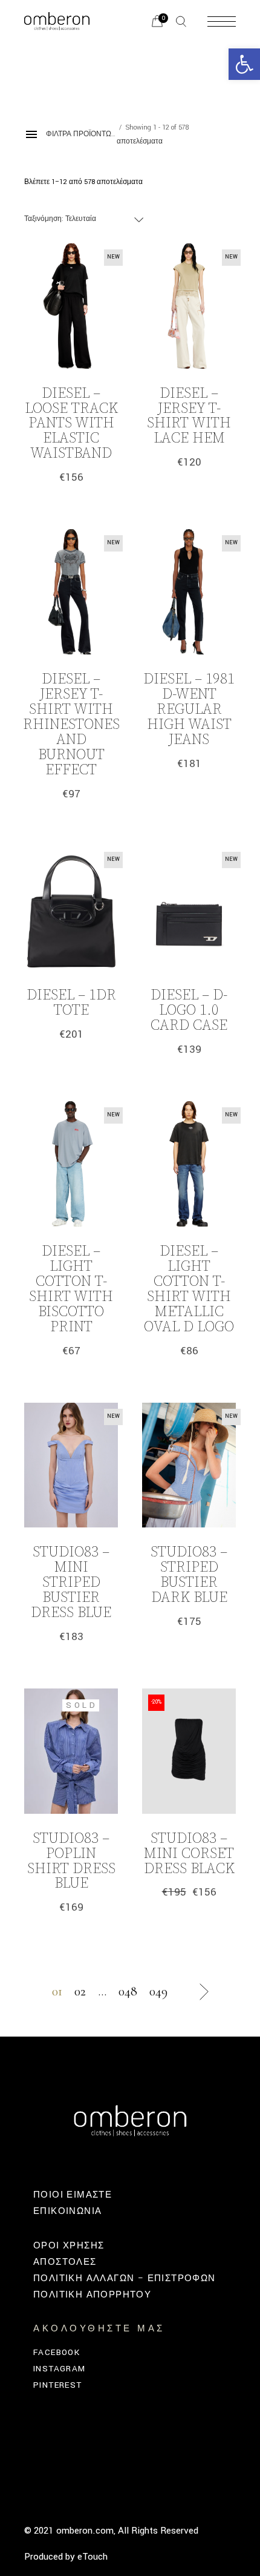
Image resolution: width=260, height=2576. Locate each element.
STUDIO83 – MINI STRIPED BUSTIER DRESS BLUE (71, 1583)
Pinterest (58, 2385)
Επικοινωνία (67, 2211)
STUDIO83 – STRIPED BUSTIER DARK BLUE (189, 1575)
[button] (244, 64)
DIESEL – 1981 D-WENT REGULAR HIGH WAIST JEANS (189, 710)
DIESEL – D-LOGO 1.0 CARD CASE (189, 1010)
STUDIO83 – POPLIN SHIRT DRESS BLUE (71, 1861)
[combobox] (85, 219)
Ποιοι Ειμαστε (73, 2195)
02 (80, 1991)
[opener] (181, 21)
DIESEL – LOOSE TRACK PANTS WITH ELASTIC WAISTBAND (71, 424)
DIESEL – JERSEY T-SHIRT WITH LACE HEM (189, 416)
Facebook (57, 2352)
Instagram (60, 2369)
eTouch (93, 2557)
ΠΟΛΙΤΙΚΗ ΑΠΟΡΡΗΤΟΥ (92, 2295)
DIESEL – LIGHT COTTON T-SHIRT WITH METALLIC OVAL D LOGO (189, 1289)
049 (158, 1991)
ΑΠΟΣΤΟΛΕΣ (65, 2262)
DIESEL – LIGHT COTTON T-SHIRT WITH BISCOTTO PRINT (71, 1289)
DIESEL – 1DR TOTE (71, 1003)
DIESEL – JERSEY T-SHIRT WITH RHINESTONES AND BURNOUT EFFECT (71, 725)
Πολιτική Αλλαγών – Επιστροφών (125, 2278)
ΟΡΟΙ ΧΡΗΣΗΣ (69, 2246)
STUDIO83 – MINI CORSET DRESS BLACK (189, 1854)
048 (128, 1991)
